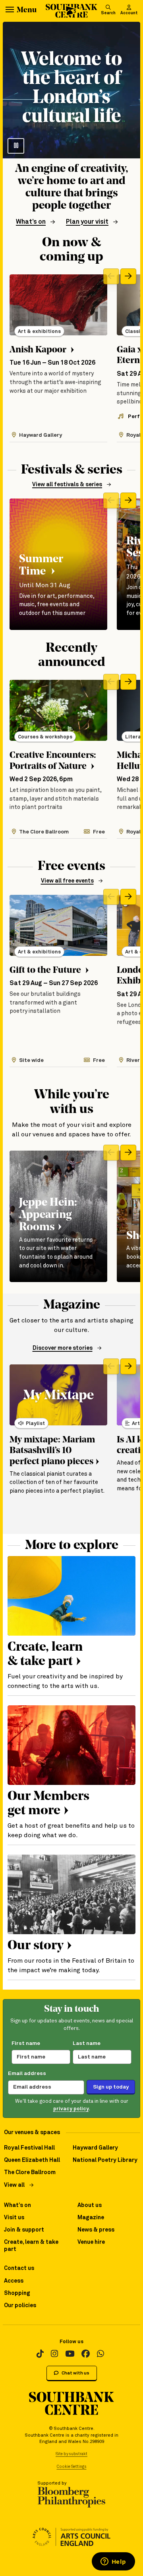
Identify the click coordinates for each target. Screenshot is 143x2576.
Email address (27, 2074)
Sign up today (111, 2087)
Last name (87, 2043)
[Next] (128, 276)
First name (26, 2043)
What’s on (31, 222)
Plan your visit (87, 222)
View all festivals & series (67, 485)
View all (14, 2185)
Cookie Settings (72, 2467)
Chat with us (75, 2373)
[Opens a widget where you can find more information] (113, 2562)
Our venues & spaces (32, 2133)
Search (108, 13)
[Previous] (111, 276)
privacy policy (71, 2109)
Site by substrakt (71, 2454)
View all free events (67, 881)
